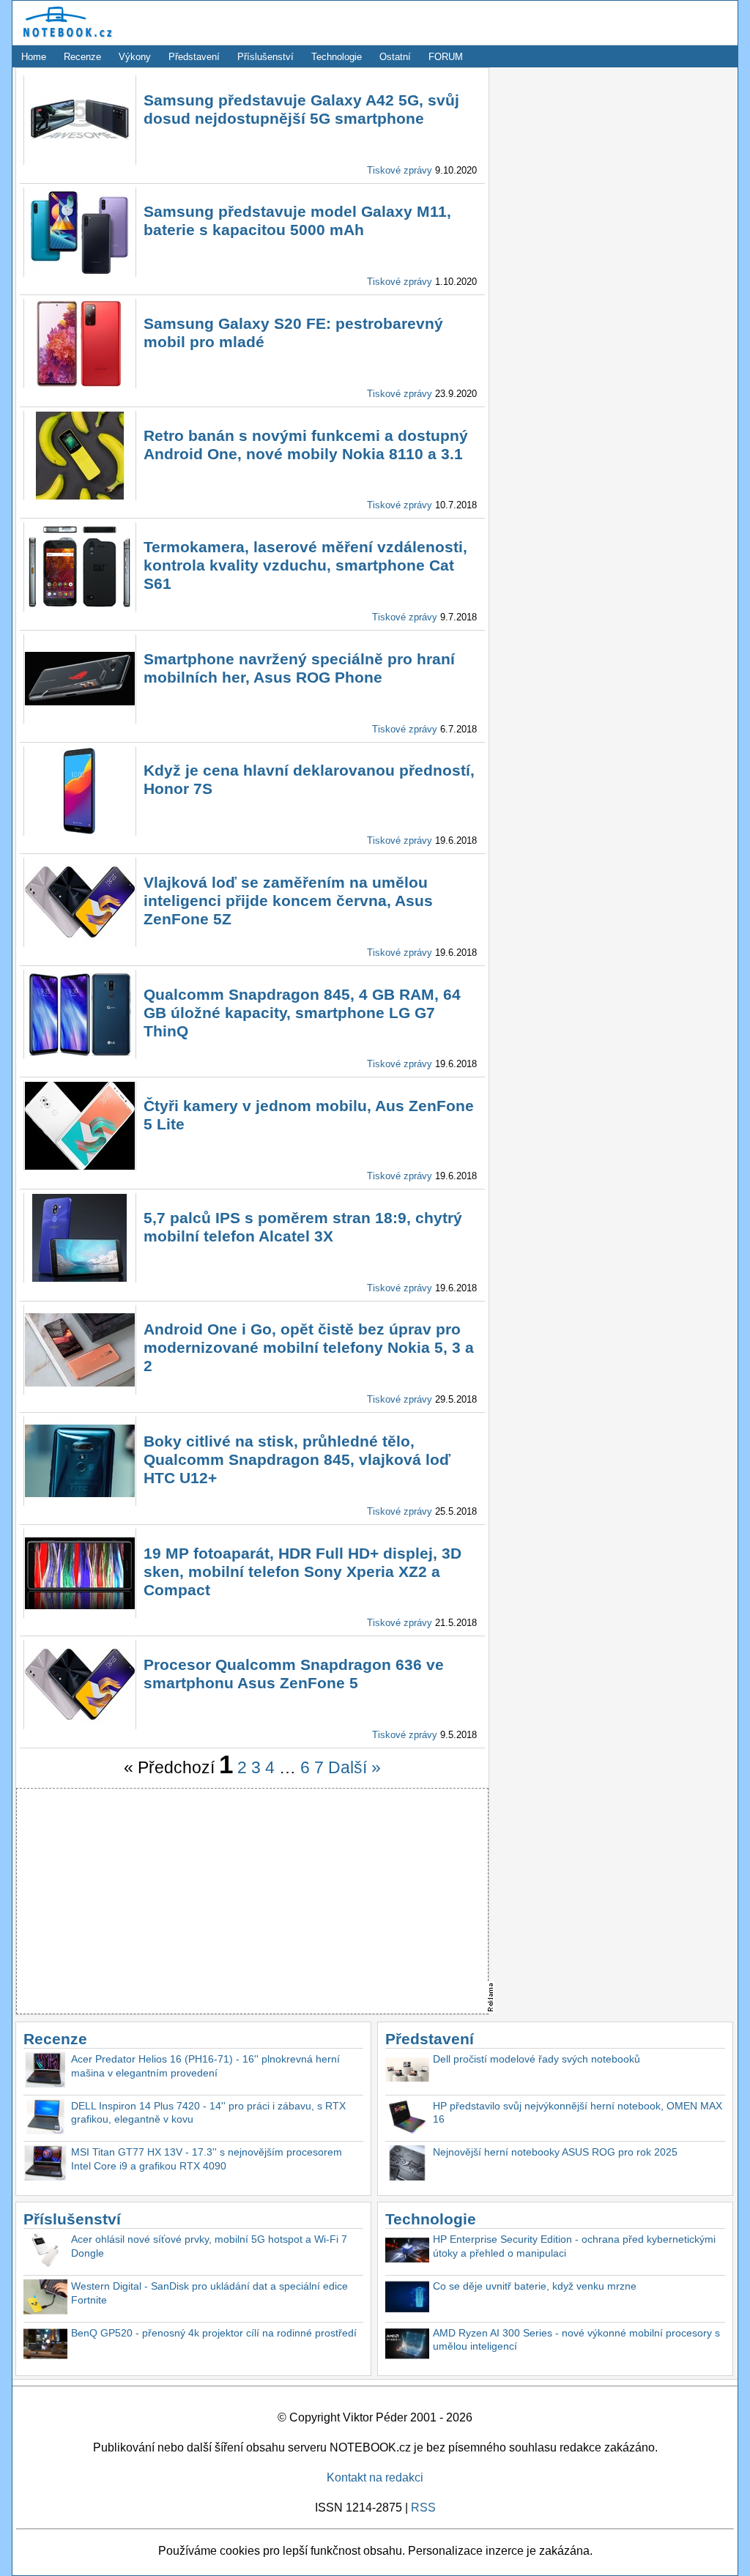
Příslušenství (266, 57)
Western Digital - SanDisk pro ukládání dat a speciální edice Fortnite (209, 2293)
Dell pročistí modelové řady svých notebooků (536, 2059)
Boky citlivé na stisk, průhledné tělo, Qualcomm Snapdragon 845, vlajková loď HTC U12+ (297, 1459)
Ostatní (395, 57)
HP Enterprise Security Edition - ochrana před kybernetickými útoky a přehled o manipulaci (574, 2246)
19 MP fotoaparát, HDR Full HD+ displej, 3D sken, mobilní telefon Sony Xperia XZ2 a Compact (302, 1571)
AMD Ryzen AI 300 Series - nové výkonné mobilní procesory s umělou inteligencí (576, 2340)
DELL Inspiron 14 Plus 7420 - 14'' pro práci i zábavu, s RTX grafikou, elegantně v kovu (208, 2113)
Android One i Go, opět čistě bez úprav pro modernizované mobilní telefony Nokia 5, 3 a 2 (309, 1347)
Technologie (337, 57)
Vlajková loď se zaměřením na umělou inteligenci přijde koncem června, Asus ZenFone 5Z (288, 901)
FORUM (446, 57)
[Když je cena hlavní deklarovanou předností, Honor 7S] (80, 832)
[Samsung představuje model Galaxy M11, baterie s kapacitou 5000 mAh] (80, 273)
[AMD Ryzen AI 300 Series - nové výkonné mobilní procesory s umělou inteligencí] (407, 2346)
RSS (423, 2508)
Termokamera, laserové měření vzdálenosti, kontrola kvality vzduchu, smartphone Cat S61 (305, 565)
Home (34, 57)
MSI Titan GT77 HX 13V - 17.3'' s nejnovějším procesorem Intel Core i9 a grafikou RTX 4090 (207, 2159)
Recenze (82, 57)
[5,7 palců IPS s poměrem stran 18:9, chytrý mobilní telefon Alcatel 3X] (80, 1278)
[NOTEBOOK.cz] (65, 38)
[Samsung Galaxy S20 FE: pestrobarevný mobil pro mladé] (80, 384)
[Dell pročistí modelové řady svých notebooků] (407, 2072)
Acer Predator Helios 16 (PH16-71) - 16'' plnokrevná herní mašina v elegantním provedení (205, 2066)
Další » (354, 1767)
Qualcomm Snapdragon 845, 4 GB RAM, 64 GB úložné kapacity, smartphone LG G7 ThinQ (302, 1013)
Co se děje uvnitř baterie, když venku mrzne (535, 2286)
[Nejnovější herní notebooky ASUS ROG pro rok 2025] (407, 2165)
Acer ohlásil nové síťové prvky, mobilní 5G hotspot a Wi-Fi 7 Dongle (209, 2246)
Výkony (135, 57)
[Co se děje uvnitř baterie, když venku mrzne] (407, 2299)
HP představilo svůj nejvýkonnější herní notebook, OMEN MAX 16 (578, 2113)
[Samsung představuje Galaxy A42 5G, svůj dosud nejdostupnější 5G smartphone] (80, 161)
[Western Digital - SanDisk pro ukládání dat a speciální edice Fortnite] (45, 2299)
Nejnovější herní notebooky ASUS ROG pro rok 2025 (555, 2152)
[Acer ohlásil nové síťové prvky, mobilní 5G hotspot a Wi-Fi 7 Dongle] (45, 2252)
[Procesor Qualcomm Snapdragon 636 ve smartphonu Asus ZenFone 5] (80, 1725)
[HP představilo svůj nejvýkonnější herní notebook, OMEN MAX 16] (407, 2119)
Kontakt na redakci (375, 2477)
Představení (194, 57)
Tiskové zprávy (400, 170)
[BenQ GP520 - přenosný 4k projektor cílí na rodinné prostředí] (45, 2346)
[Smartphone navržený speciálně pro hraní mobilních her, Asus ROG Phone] (80, 720)
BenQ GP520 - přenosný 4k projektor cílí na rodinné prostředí (214, 2333)
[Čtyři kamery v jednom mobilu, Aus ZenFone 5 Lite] (80, 1166)
